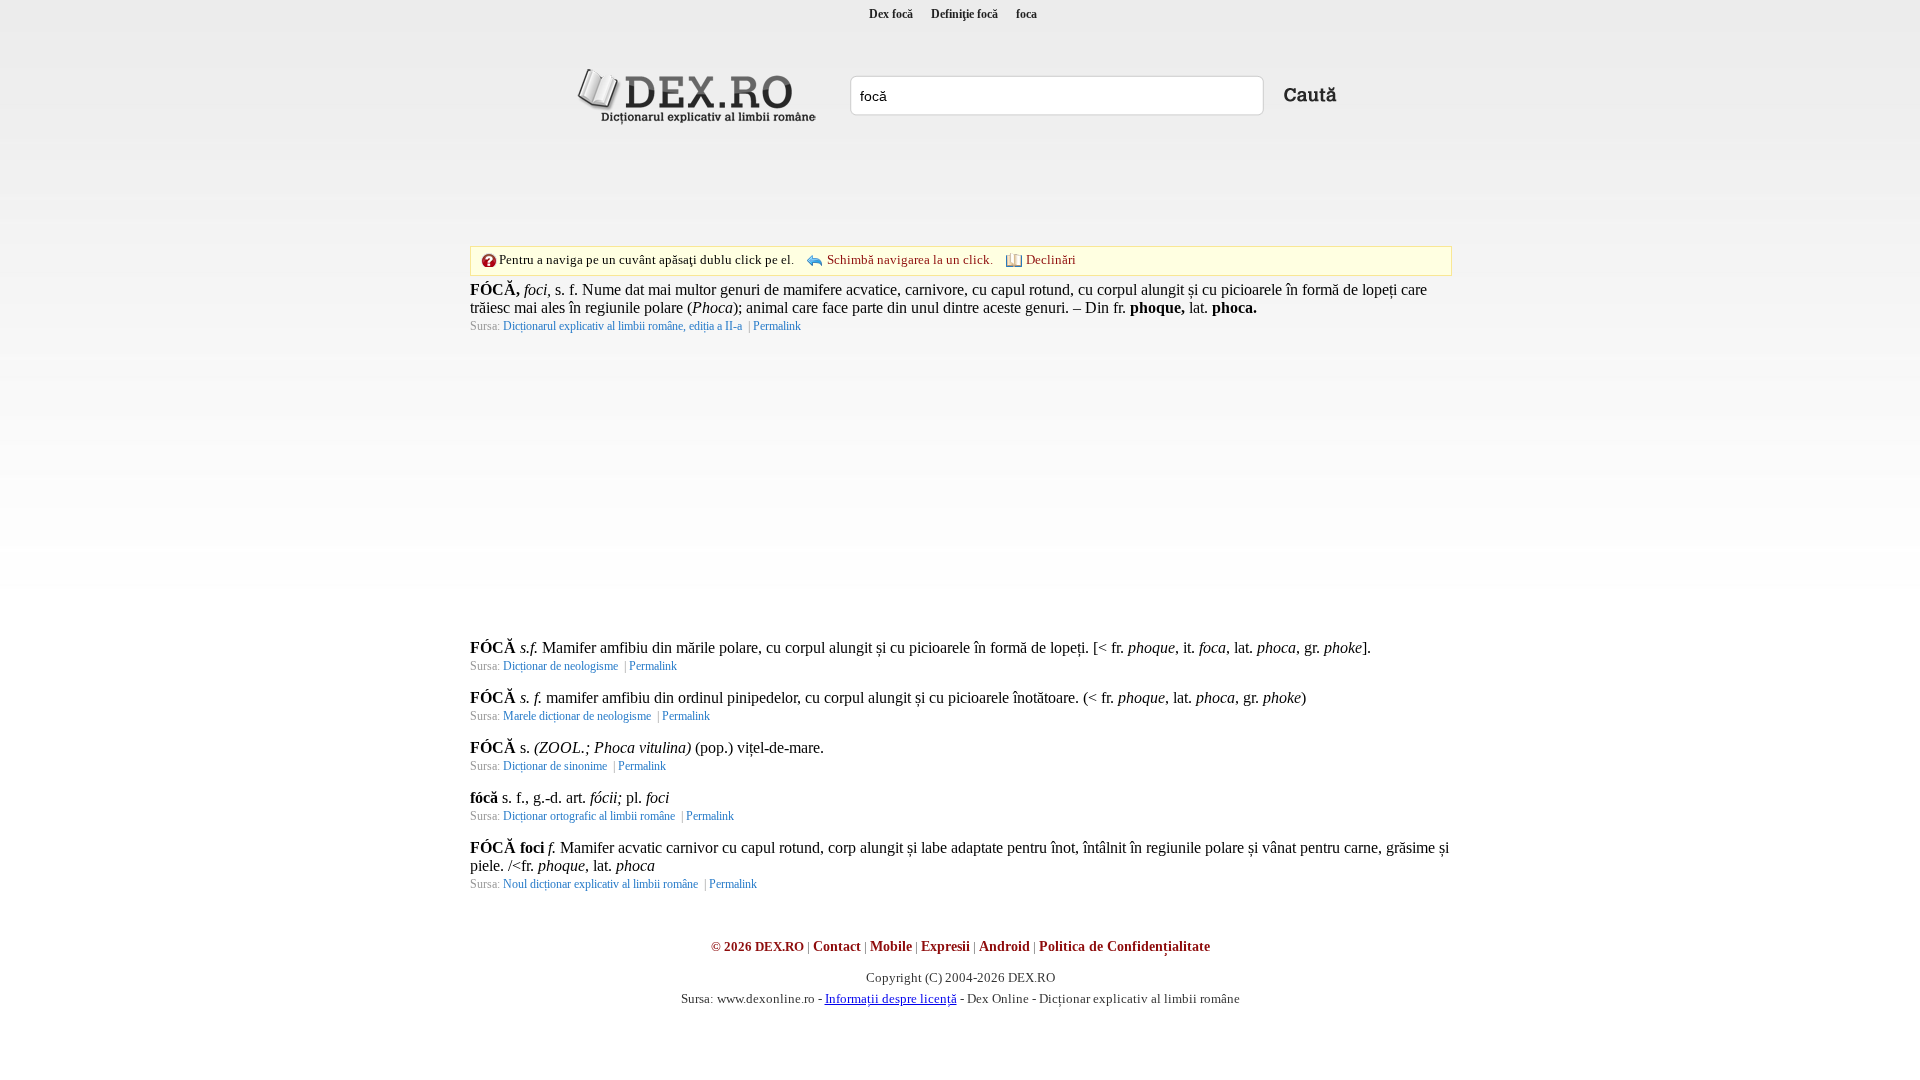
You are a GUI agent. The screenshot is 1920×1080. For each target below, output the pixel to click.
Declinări (1051, 259)
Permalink (777, 326)
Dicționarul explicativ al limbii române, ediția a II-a (622, 326)
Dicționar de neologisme (560, 666)
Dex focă (891, 14)
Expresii (945, 946)
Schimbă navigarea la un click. (910, 259)
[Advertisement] (960, 185)
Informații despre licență (891, 998)
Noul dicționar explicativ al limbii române (600, 884)
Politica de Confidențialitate (1124, 946)
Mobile (891, 946)
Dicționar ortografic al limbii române (589, 816)
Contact (837, 946)
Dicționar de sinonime (555, 766)
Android (1004, 946)
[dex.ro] (700, 95)
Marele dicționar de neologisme (577, 716)
